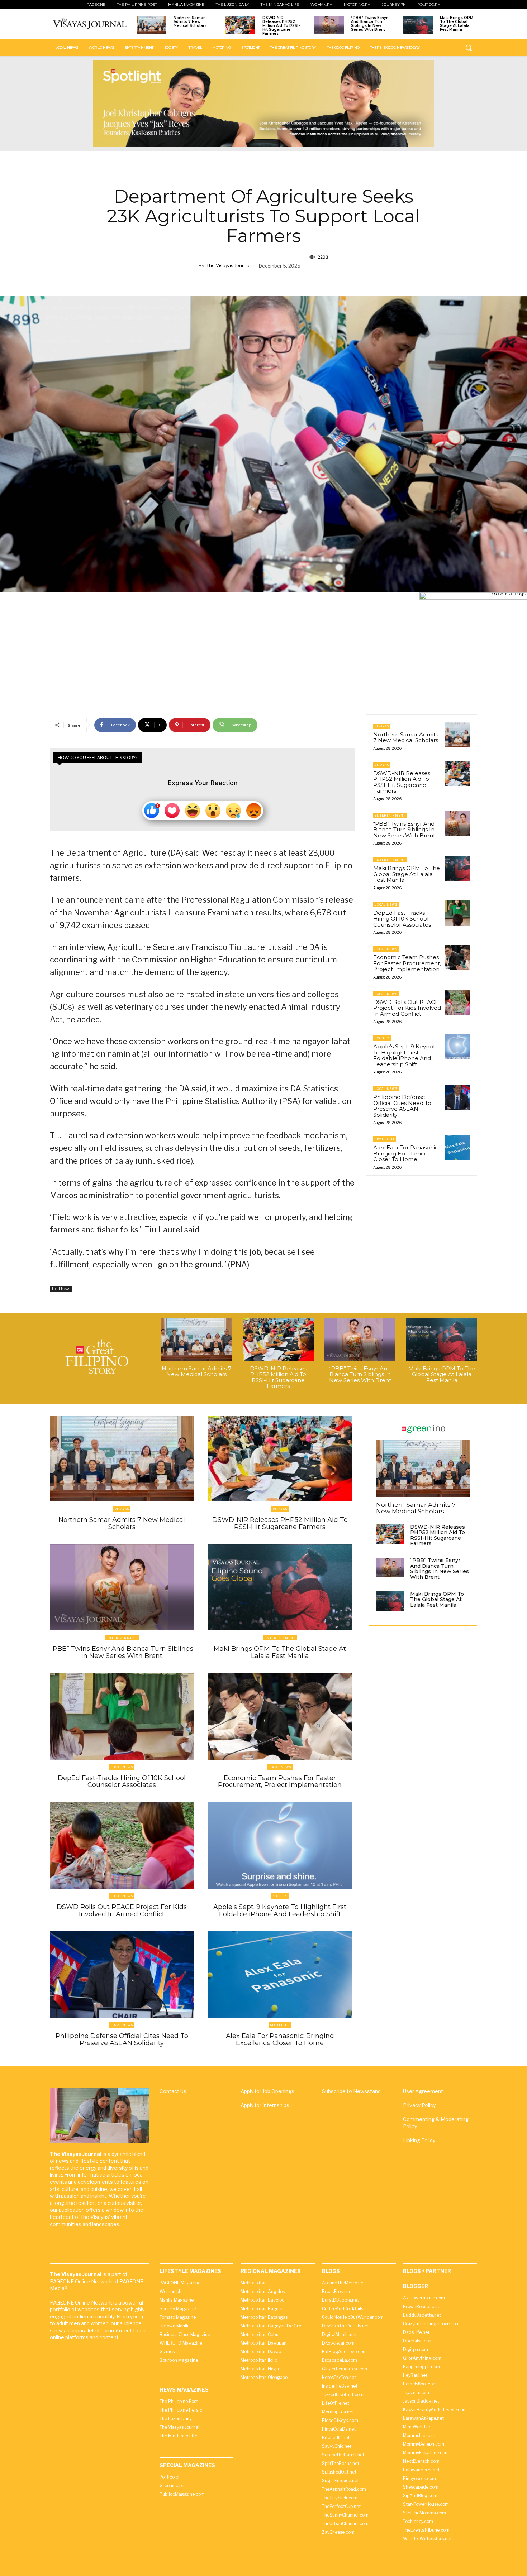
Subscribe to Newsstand (351, 2091)
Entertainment (390, 815)
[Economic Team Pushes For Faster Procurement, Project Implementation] (457, 957)
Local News (61, 1289)
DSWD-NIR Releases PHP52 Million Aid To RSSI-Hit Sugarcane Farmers (281, 26)
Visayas (382, 726)
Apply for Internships (265, 2105)
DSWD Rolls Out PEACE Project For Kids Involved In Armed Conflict (407, 1008)
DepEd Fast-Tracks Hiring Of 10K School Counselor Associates (402, 919)
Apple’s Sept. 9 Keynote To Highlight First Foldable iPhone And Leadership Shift (406, 1055)
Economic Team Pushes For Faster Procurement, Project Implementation (407, 963)
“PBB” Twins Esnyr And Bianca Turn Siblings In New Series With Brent (369, 24)
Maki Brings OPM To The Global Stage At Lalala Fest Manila (457, 24)
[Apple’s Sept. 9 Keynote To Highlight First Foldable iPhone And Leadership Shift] (457, 1047)
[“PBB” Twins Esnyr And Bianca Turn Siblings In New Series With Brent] (329, 25)
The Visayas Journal (228, 265)
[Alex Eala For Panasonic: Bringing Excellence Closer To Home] (457, 1148)
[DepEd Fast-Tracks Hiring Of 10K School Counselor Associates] (457, 913)
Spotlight (385, 1139)
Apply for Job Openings (267, 2091)
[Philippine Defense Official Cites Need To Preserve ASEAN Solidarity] (457, 1097)
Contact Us (173, 2091)
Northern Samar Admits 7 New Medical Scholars (190, 22)
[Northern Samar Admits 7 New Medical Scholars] (151, 25)
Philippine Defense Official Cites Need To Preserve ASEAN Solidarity (402, 1106)
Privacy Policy (419, 2105)
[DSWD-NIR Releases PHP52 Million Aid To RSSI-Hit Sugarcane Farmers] (240, 25)
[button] (469, 48)
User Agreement (423, 2091)
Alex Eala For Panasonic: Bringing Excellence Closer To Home (406, 1153)
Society (382, 1038)
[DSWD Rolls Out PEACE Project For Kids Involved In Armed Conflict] (457, 1002)
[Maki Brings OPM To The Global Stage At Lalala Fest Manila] (418, 25)
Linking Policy (419, 2140)
